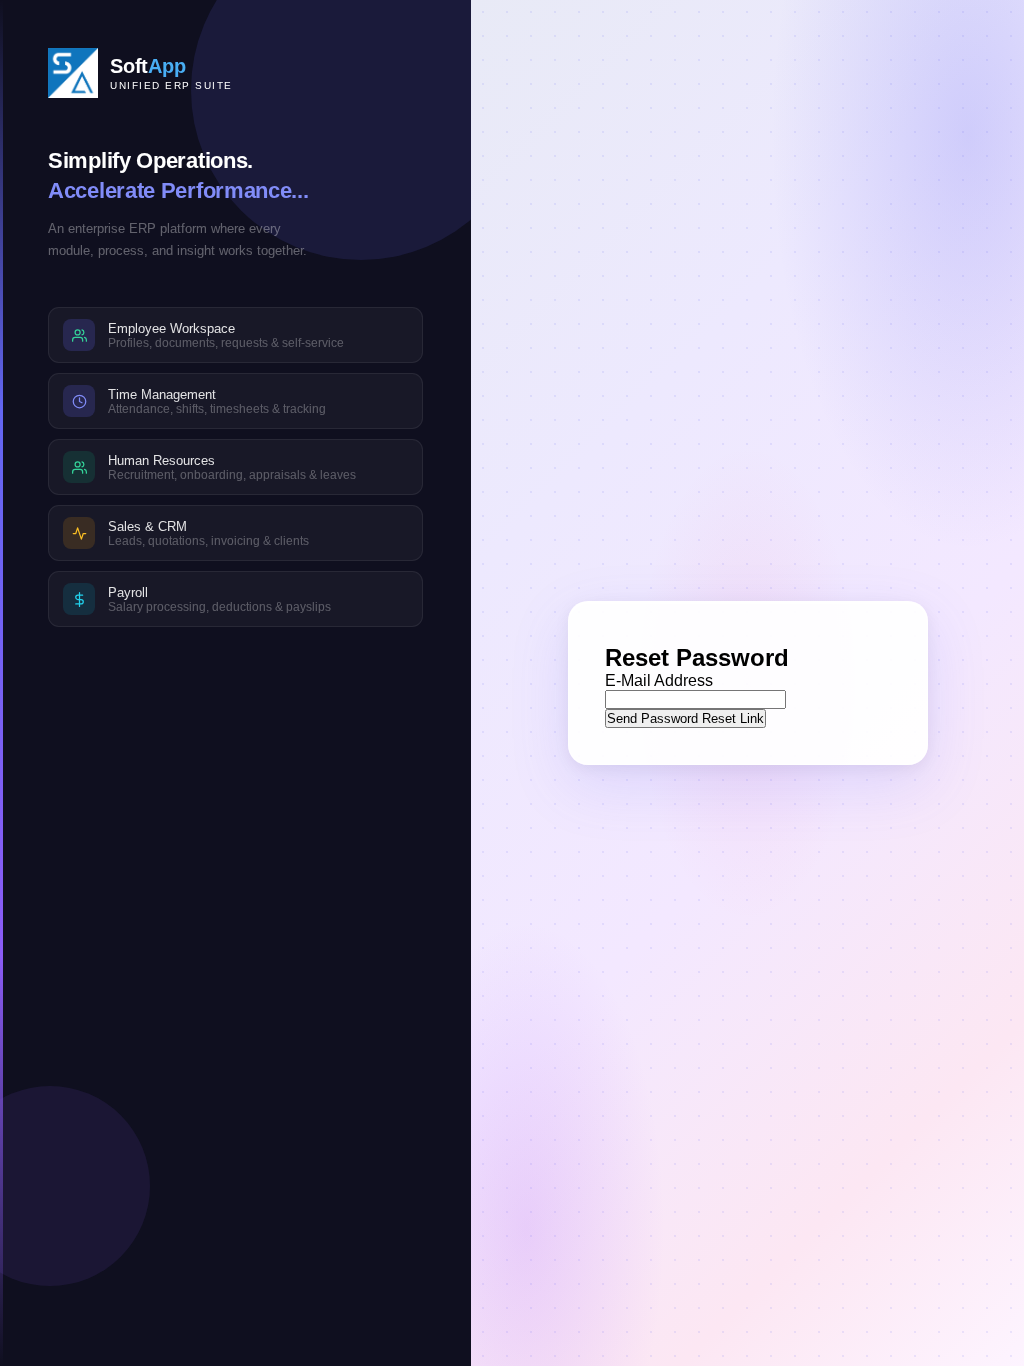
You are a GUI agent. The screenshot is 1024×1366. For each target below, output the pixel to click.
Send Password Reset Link (685, 718)
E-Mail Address (659, 680)
